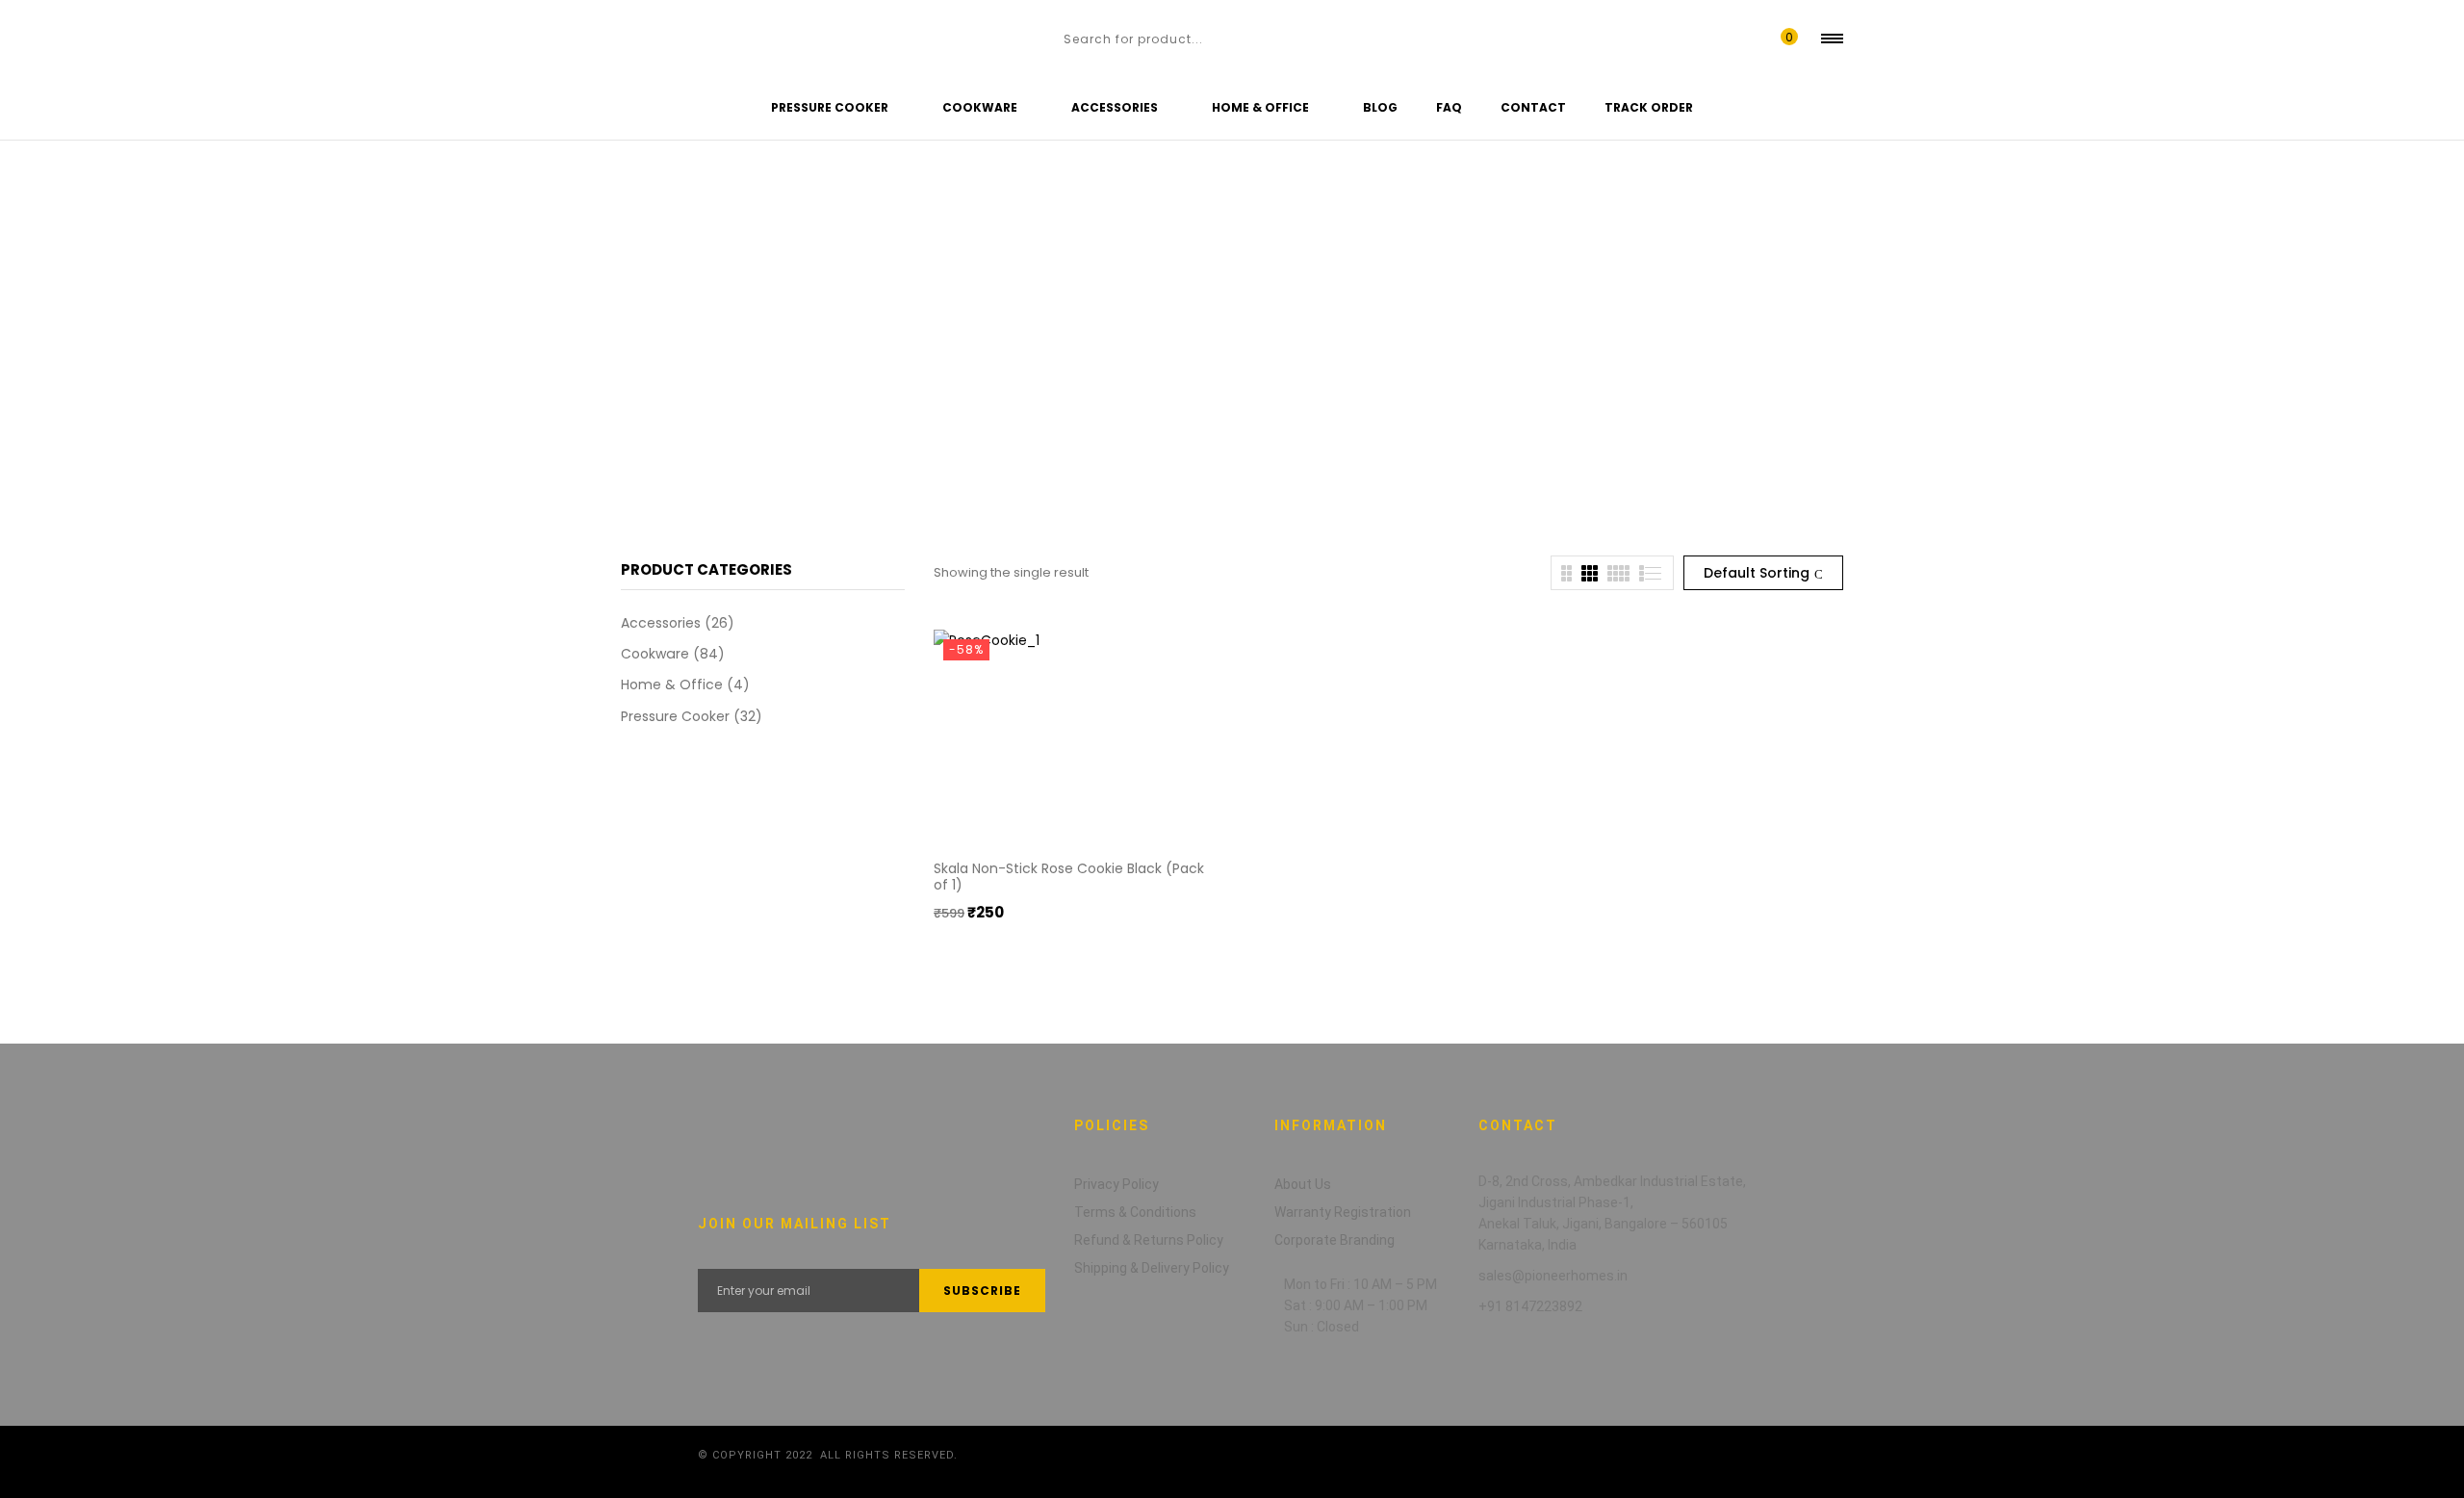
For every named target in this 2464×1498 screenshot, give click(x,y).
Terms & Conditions (1135, 1212)
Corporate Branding (1335, 1240)
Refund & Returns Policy (1149, 1240)
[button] (1785, 39)
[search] (1043, 39)
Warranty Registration (1343, 1212)
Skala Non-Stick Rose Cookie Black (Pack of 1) (1069, 877)
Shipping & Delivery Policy (1152, 1268)
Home (34, 324)
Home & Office (672, 684)
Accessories (661, 623)
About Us (1303, 1184)
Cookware (655, 654)
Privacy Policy (1116, 1184)
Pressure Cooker (675, 716)
